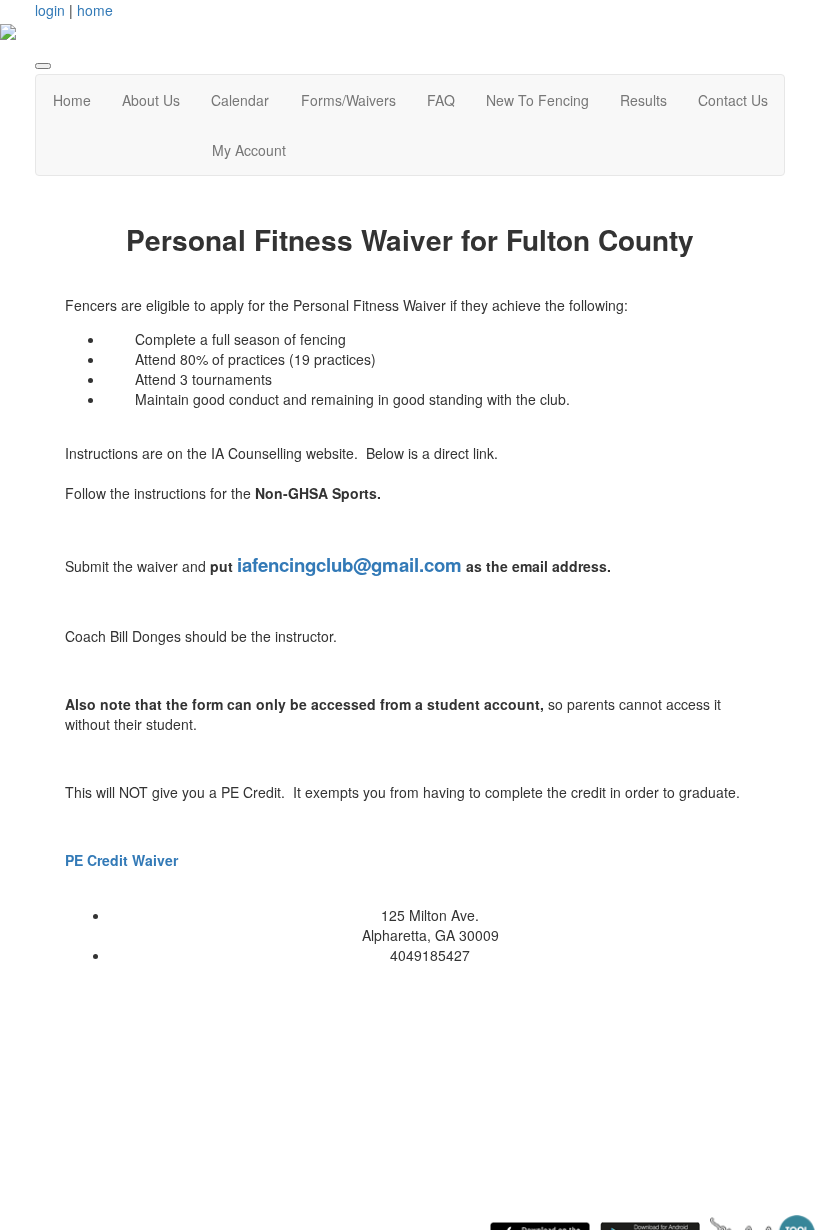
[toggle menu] (43, 66)
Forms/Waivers (348, 100)
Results (643, 100)
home (95, 10)
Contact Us (733, 100)
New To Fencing (537, 100)
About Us (151, 100)
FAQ (441, 100)
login (50, 10)
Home (72, 100)
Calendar (240, 100)
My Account (249, 150)
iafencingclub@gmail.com (349, 564)
